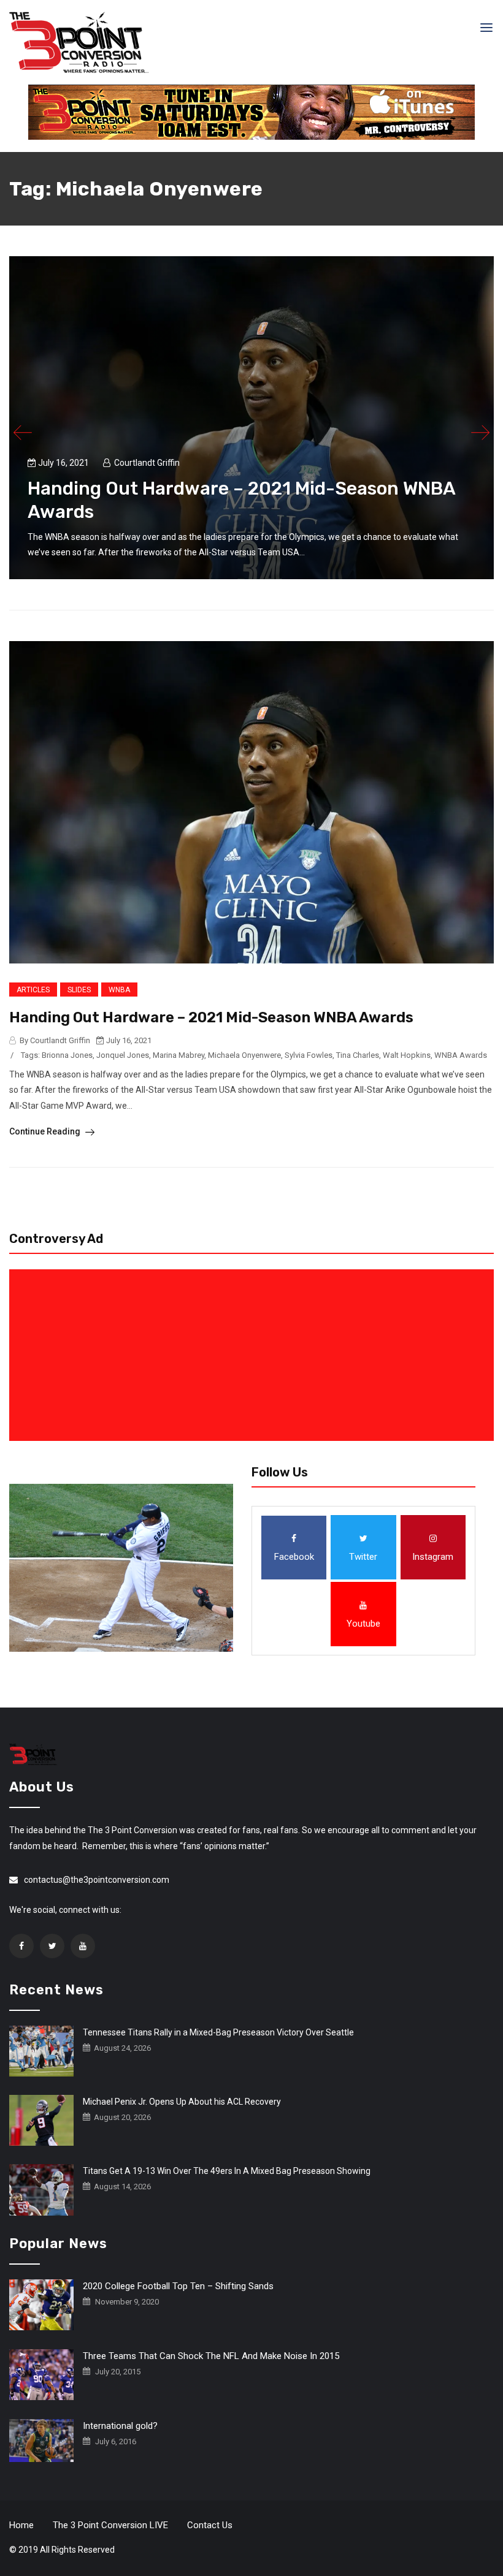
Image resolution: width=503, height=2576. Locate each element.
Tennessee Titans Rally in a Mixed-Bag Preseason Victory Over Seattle (218, 2032)
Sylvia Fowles (309, 1055)
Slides (79, 990)
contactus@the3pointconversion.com (97, 1880)
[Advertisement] (254, 1355)
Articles (33, 990)
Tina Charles (358, 1055)
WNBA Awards (461, 1055)
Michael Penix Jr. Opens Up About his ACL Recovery (182, 2102)
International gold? (120, 2426)
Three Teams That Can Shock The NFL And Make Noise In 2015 (211, 2356)
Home (21, 2525)
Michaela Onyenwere (244, 1055)
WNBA (119, 990)
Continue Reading (46, 1131)
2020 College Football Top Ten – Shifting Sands (178, 2286)
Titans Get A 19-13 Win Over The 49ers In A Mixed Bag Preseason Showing (227, 2171)
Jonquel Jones (123, 1055)
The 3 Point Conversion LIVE (110, 2525)
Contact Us (210, 2525)
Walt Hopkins (407, 1055)
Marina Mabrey (179, 1055)
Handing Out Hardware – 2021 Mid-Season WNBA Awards (211, 1017)
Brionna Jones (67, 1055)
